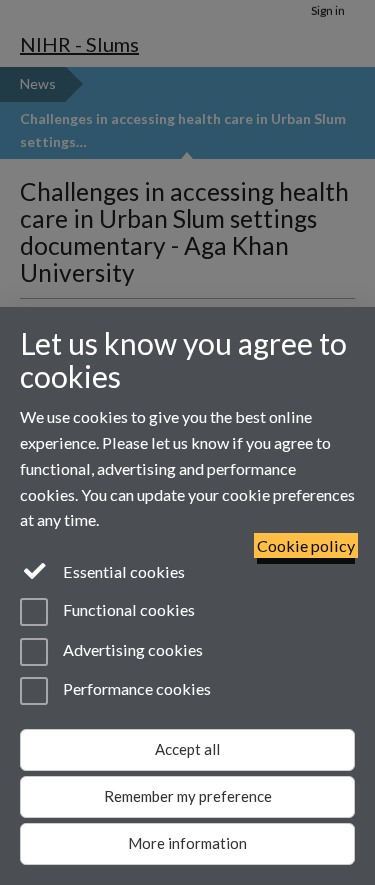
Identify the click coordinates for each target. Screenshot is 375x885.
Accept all (187, 749)
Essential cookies (122, 571)
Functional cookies (127, 610)
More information (187, 843)
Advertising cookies (131, 649)
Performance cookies (135, 688)
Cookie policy (306, 545)
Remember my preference (188, 796)
